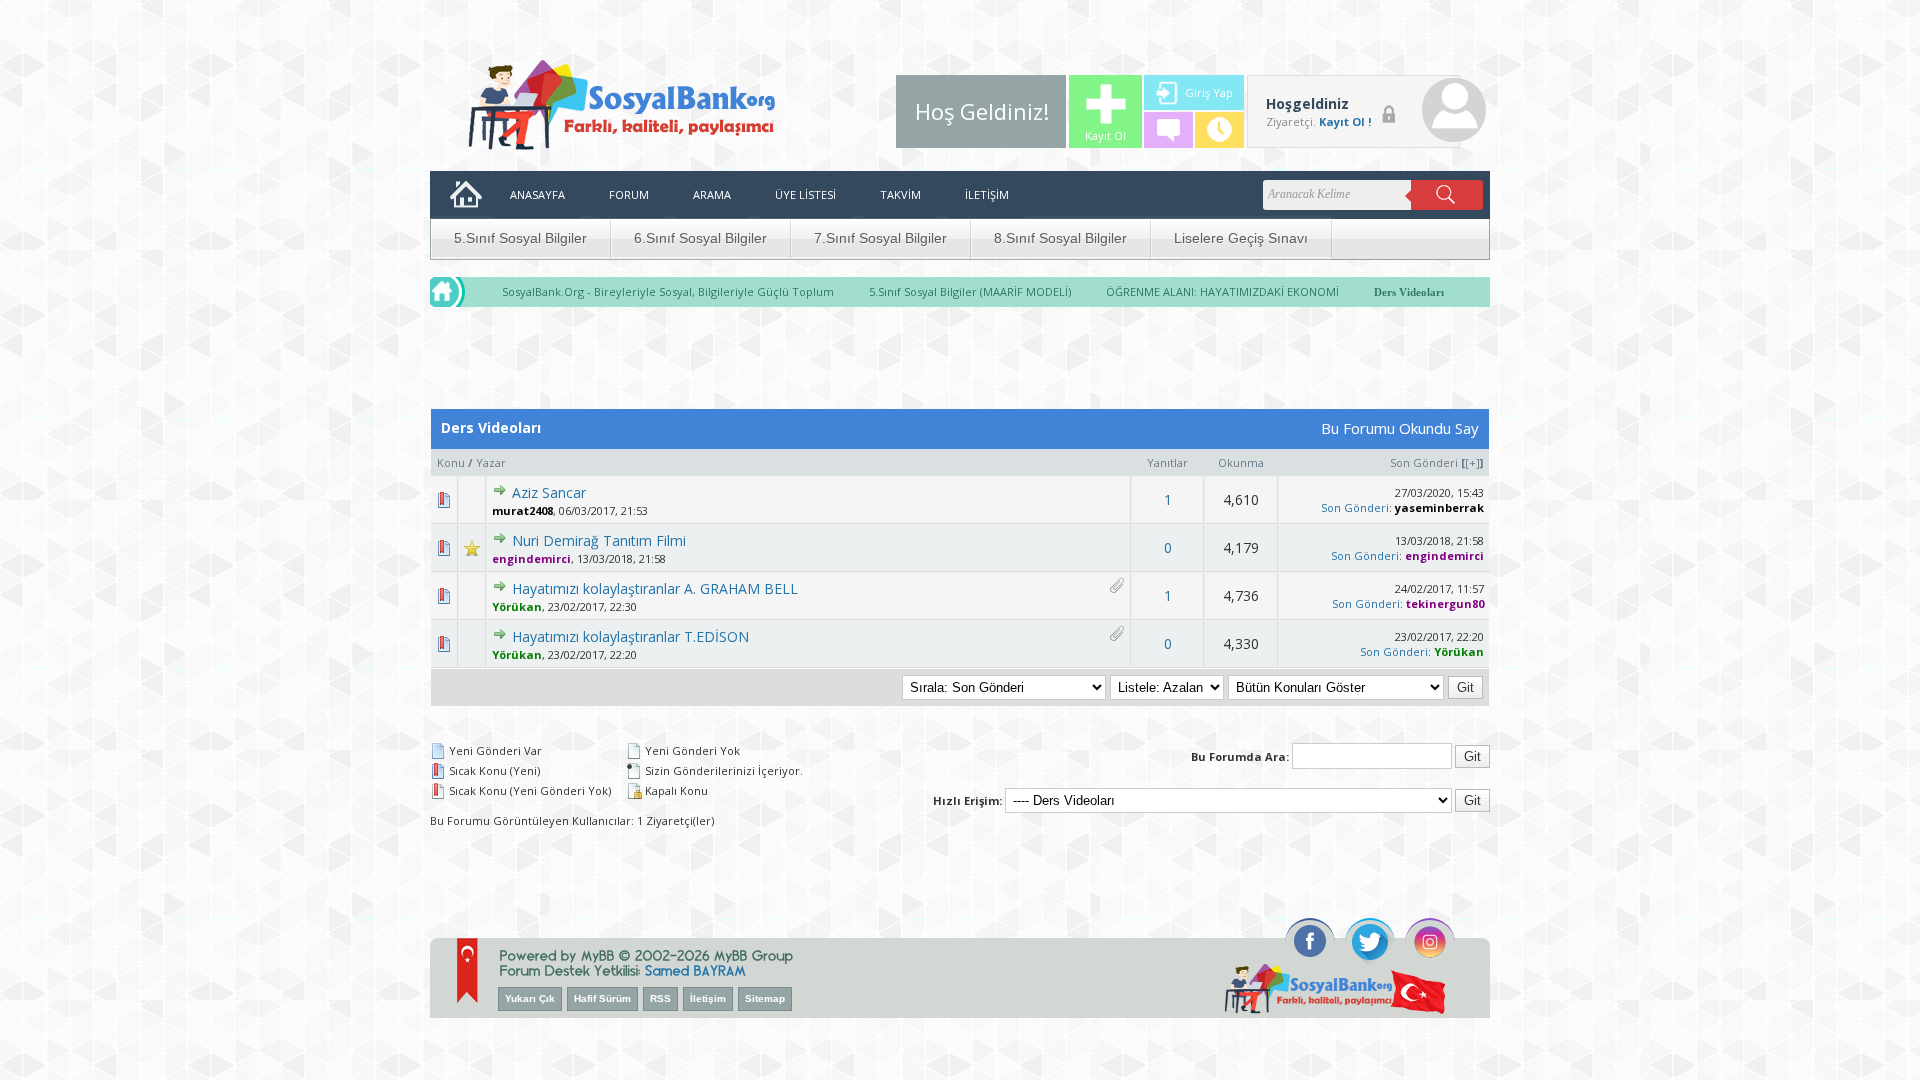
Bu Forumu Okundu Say (1400, 428)
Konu (451, 462)
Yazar (491, 462)
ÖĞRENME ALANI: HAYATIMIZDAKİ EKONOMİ (1222, 291)
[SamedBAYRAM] (695, 969)
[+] (1472, 462)
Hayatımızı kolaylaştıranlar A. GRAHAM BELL (655, 588)
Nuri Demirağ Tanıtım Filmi (599, 540)
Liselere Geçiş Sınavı (1241, 238)
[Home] (466, 292)
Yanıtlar (1167, 462)
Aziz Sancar (549, 492)
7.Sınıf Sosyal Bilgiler (880, 238)
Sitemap (765, 998)
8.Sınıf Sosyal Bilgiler (1060, 238)
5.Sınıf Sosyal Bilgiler (520, 238)
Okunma (1241, 462)
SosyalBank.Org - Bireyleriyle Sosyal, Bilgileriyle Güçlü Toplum (668, 291)
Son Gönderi (1424, 462)
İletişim (708, 998)
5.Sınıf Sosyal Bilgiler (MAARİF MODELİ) (970, 291)
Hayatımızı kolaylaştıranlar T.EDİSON (630, 636)
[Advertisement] (960, 363)
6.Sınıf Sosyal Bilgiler (700, 238)
